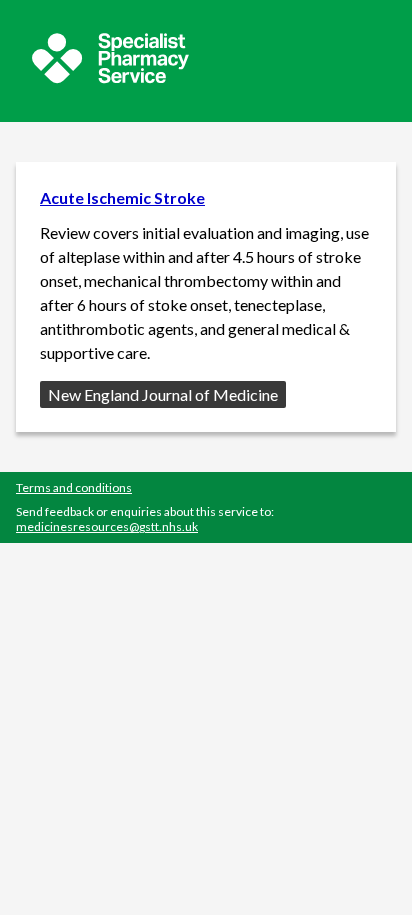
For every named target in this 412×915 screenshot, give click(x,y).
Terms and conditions (74, 487)
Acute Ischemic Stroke (122, 197)
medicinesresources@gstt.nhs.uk (107, 526)
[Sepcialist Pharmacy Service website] (110, 77)
